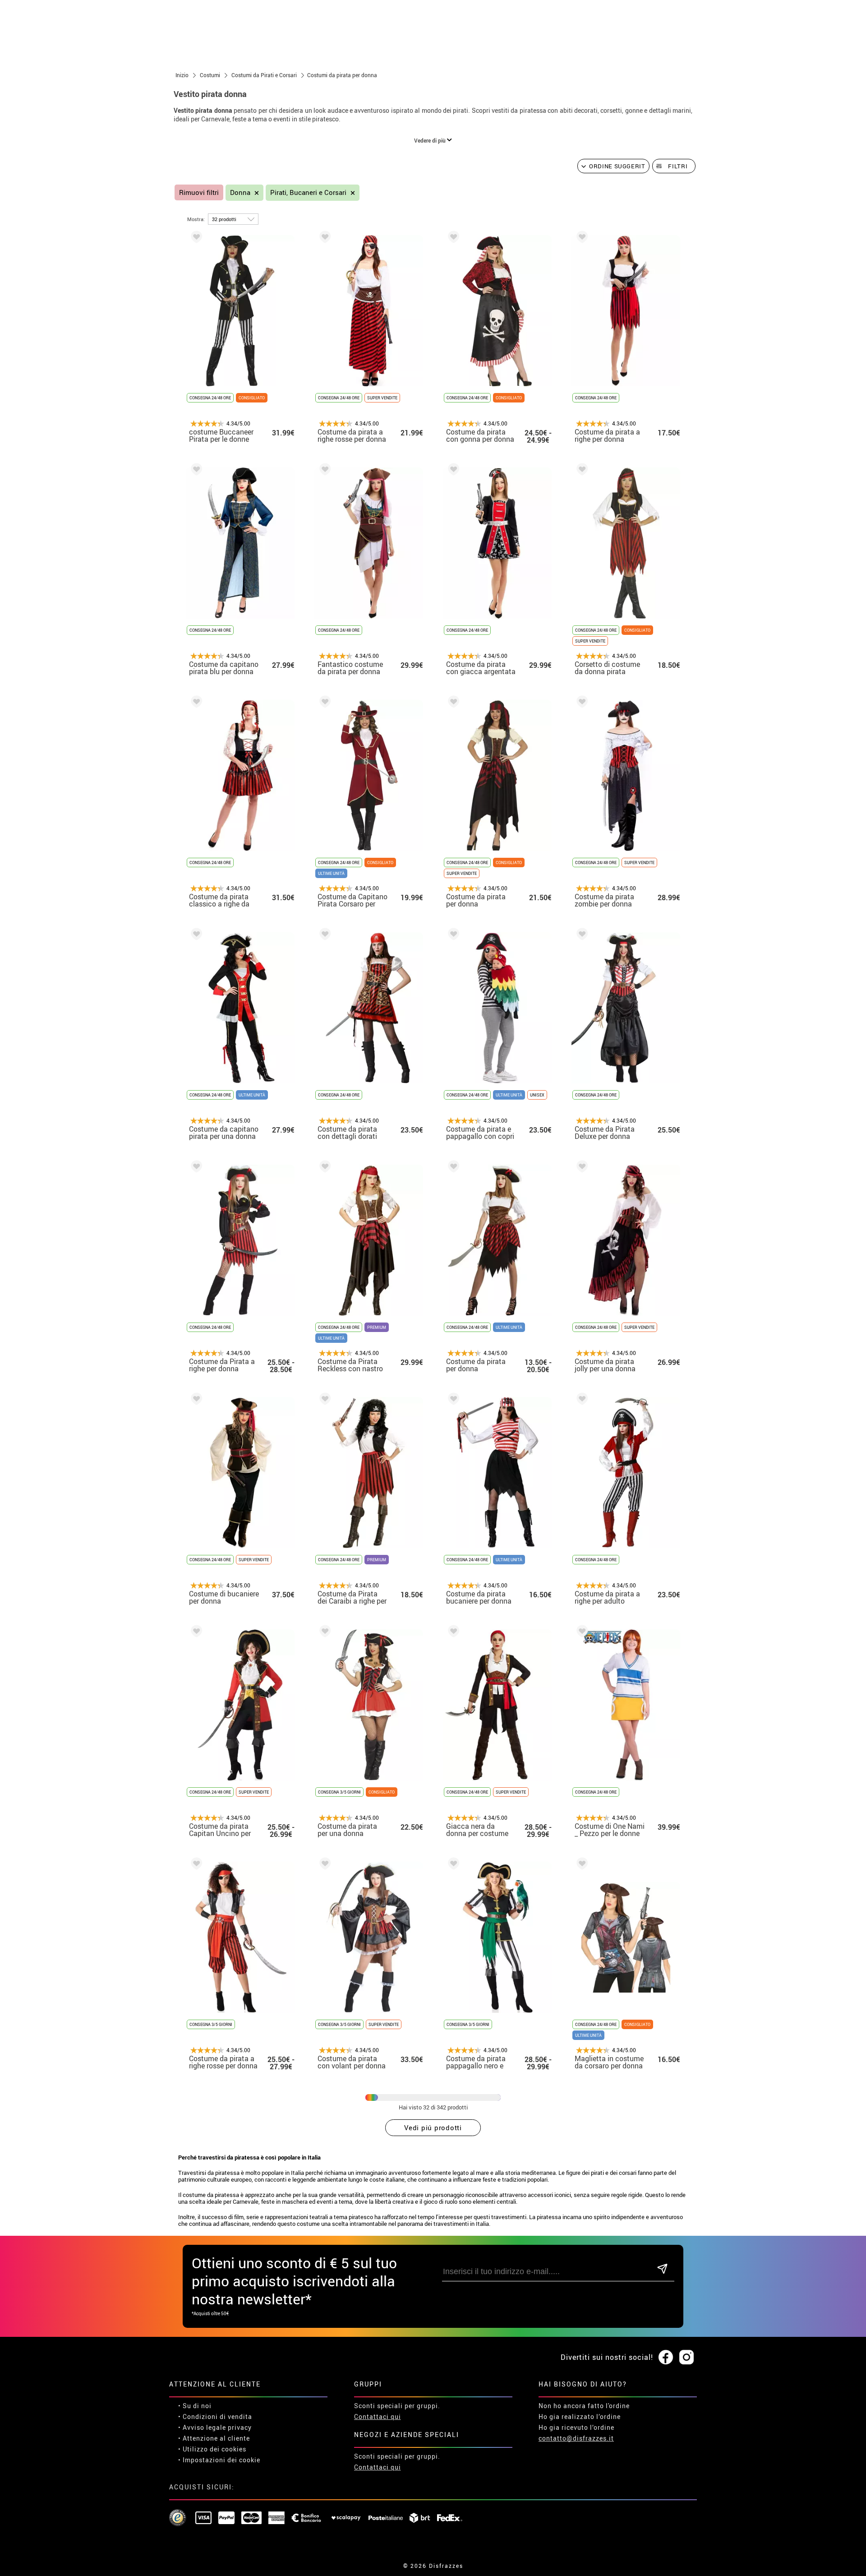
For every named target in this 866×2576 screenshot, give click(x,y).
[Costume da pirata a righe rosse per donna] (323, 238)
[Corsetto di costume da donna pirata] (580, 471)
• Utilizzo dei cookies (212, 2449)
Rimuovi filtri (199, 192)
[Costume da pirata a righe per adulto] (580, 1400)
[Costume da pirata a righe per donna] (580, 238)
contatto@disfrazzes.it (576, 2438)
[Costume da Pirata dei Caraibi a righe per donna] (323, 1400)
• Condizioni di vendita (215, 2416)
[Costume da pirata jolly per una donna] (580, 1168)
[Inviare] (662, 2269)
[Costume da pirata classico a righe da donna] (195, 703)
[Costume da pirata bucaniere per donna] (452, 1400)
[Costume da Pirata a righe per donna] (195, 1168)
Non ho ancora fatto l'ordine (584, 2406)
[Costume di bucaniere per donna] (195, 1400)
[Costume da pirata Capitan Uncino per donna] (195, 1633)
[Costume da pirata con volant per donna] (323, 1865)
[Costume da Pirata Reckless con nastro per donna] (323, 1168)
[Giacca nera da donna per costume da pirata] (452, 1633)
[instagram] (686, 2358)
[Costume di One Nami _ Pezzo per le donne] (580, 1633)
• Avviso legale (202, 2427)
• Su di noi (195, 2406)
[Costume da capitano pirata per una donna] (195, 936)
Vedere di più (431, 140)
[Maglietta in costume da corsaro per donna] (580, 1865)
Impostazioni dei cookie (221, 2460)
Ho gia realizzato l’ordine (580, 2416)
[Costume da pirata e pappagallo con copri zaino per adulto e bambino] (452, 936)
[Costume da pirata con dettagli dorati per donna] (323, 936)
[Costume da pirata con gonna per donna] (452, 238)
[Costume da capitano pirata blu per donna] (195, 471)
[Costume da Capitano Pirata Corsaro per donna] (323, 703)
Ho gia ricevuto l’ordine (576, 2427)
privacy (240, 2427)
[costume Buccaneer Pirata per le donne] (195, 238)
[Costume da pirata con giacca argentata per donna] (452, 471)
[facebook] (666, 2358)
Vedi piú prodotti (433, 2127)
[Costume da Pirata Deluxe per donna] (580, 936)
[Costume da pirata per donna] (452, 703)
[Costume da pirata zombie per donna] (580, 703)
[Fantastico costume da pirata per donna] (323, 471)
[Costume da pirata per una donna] (323, 1633)
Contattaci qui (378, 2416)
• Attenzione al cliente (214, 2438)
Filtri (678, 166)
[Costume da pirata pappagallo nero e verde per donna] (452, 1865)
